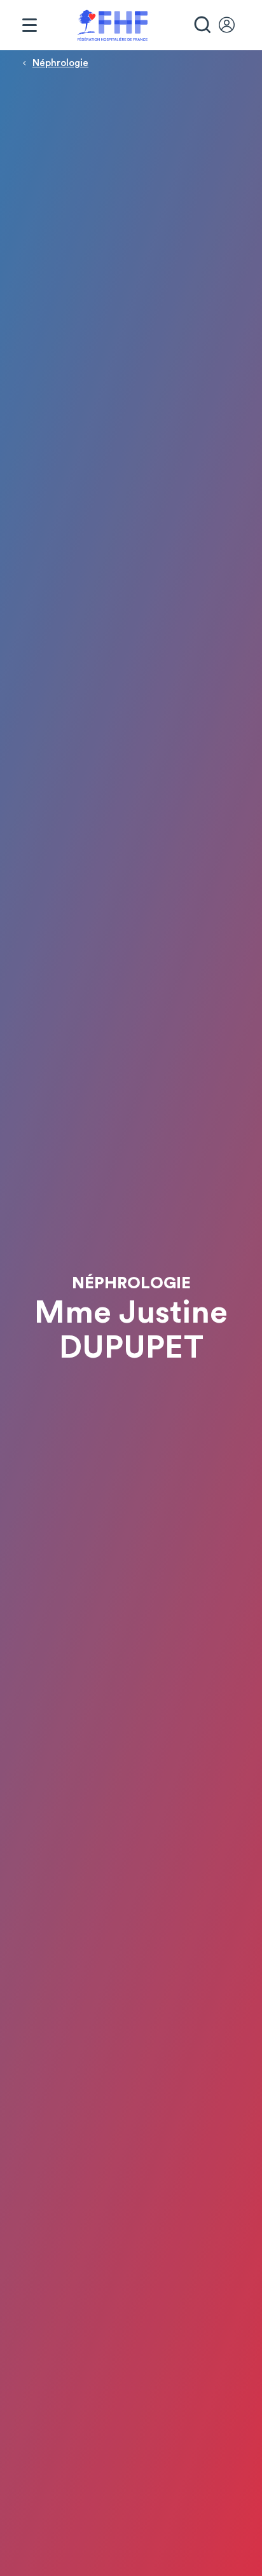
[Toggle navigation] (29, 25)
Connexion (233, 25)
